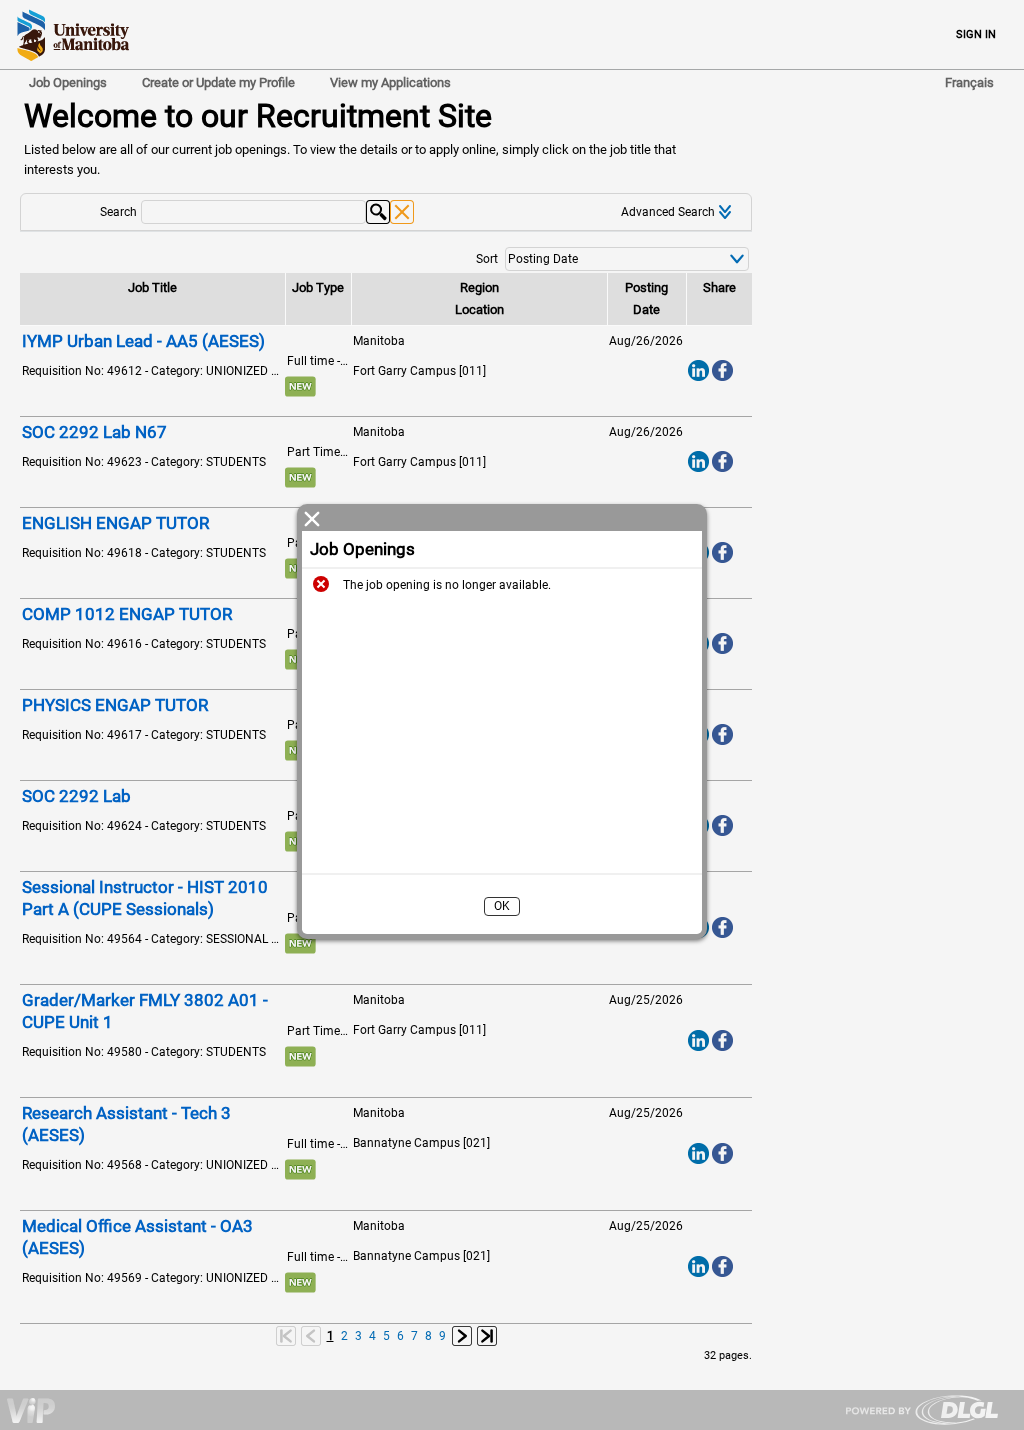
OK (502, 906)
